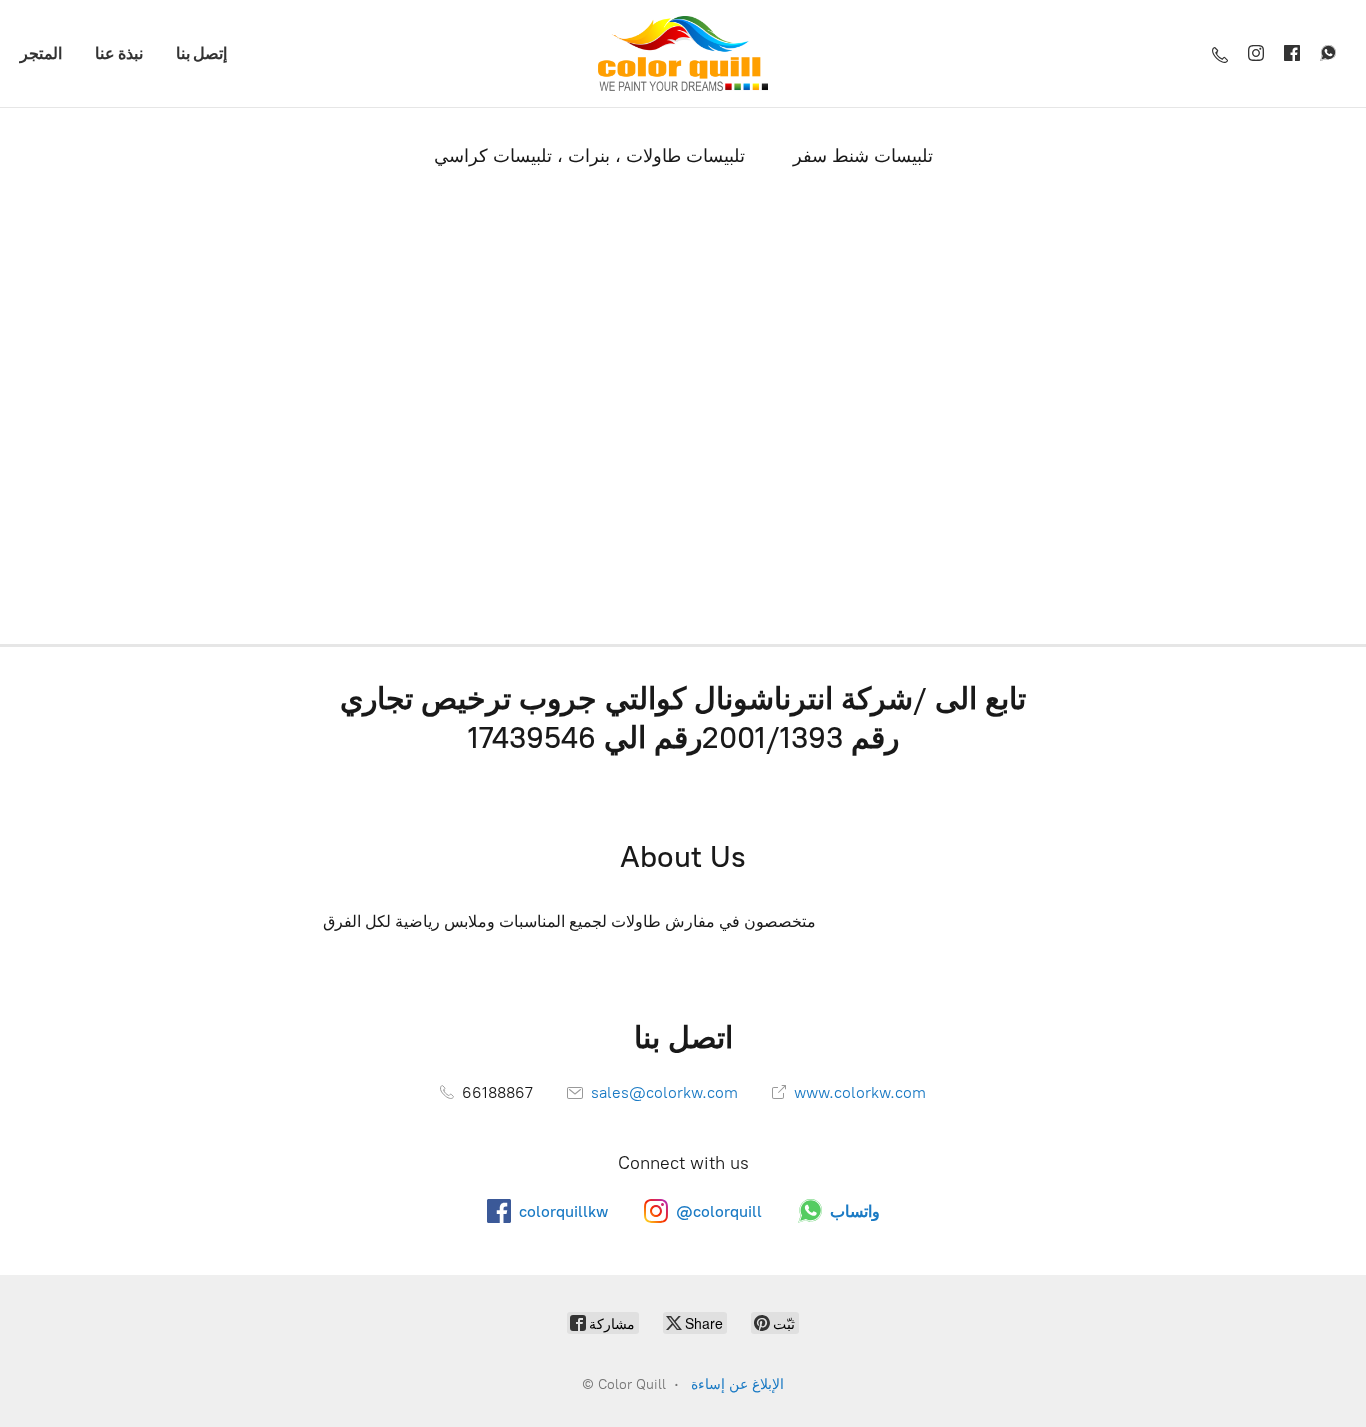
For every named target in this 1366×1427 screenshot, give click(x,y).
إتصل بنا (201, 53)
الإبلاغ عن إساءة (737, 1384)
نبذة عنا (119, 53)
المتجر (41, 53)
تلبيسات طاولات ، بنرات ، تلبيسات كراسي (589, 156)
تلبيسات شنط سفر (863, 156)
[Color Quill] (683, 53)
